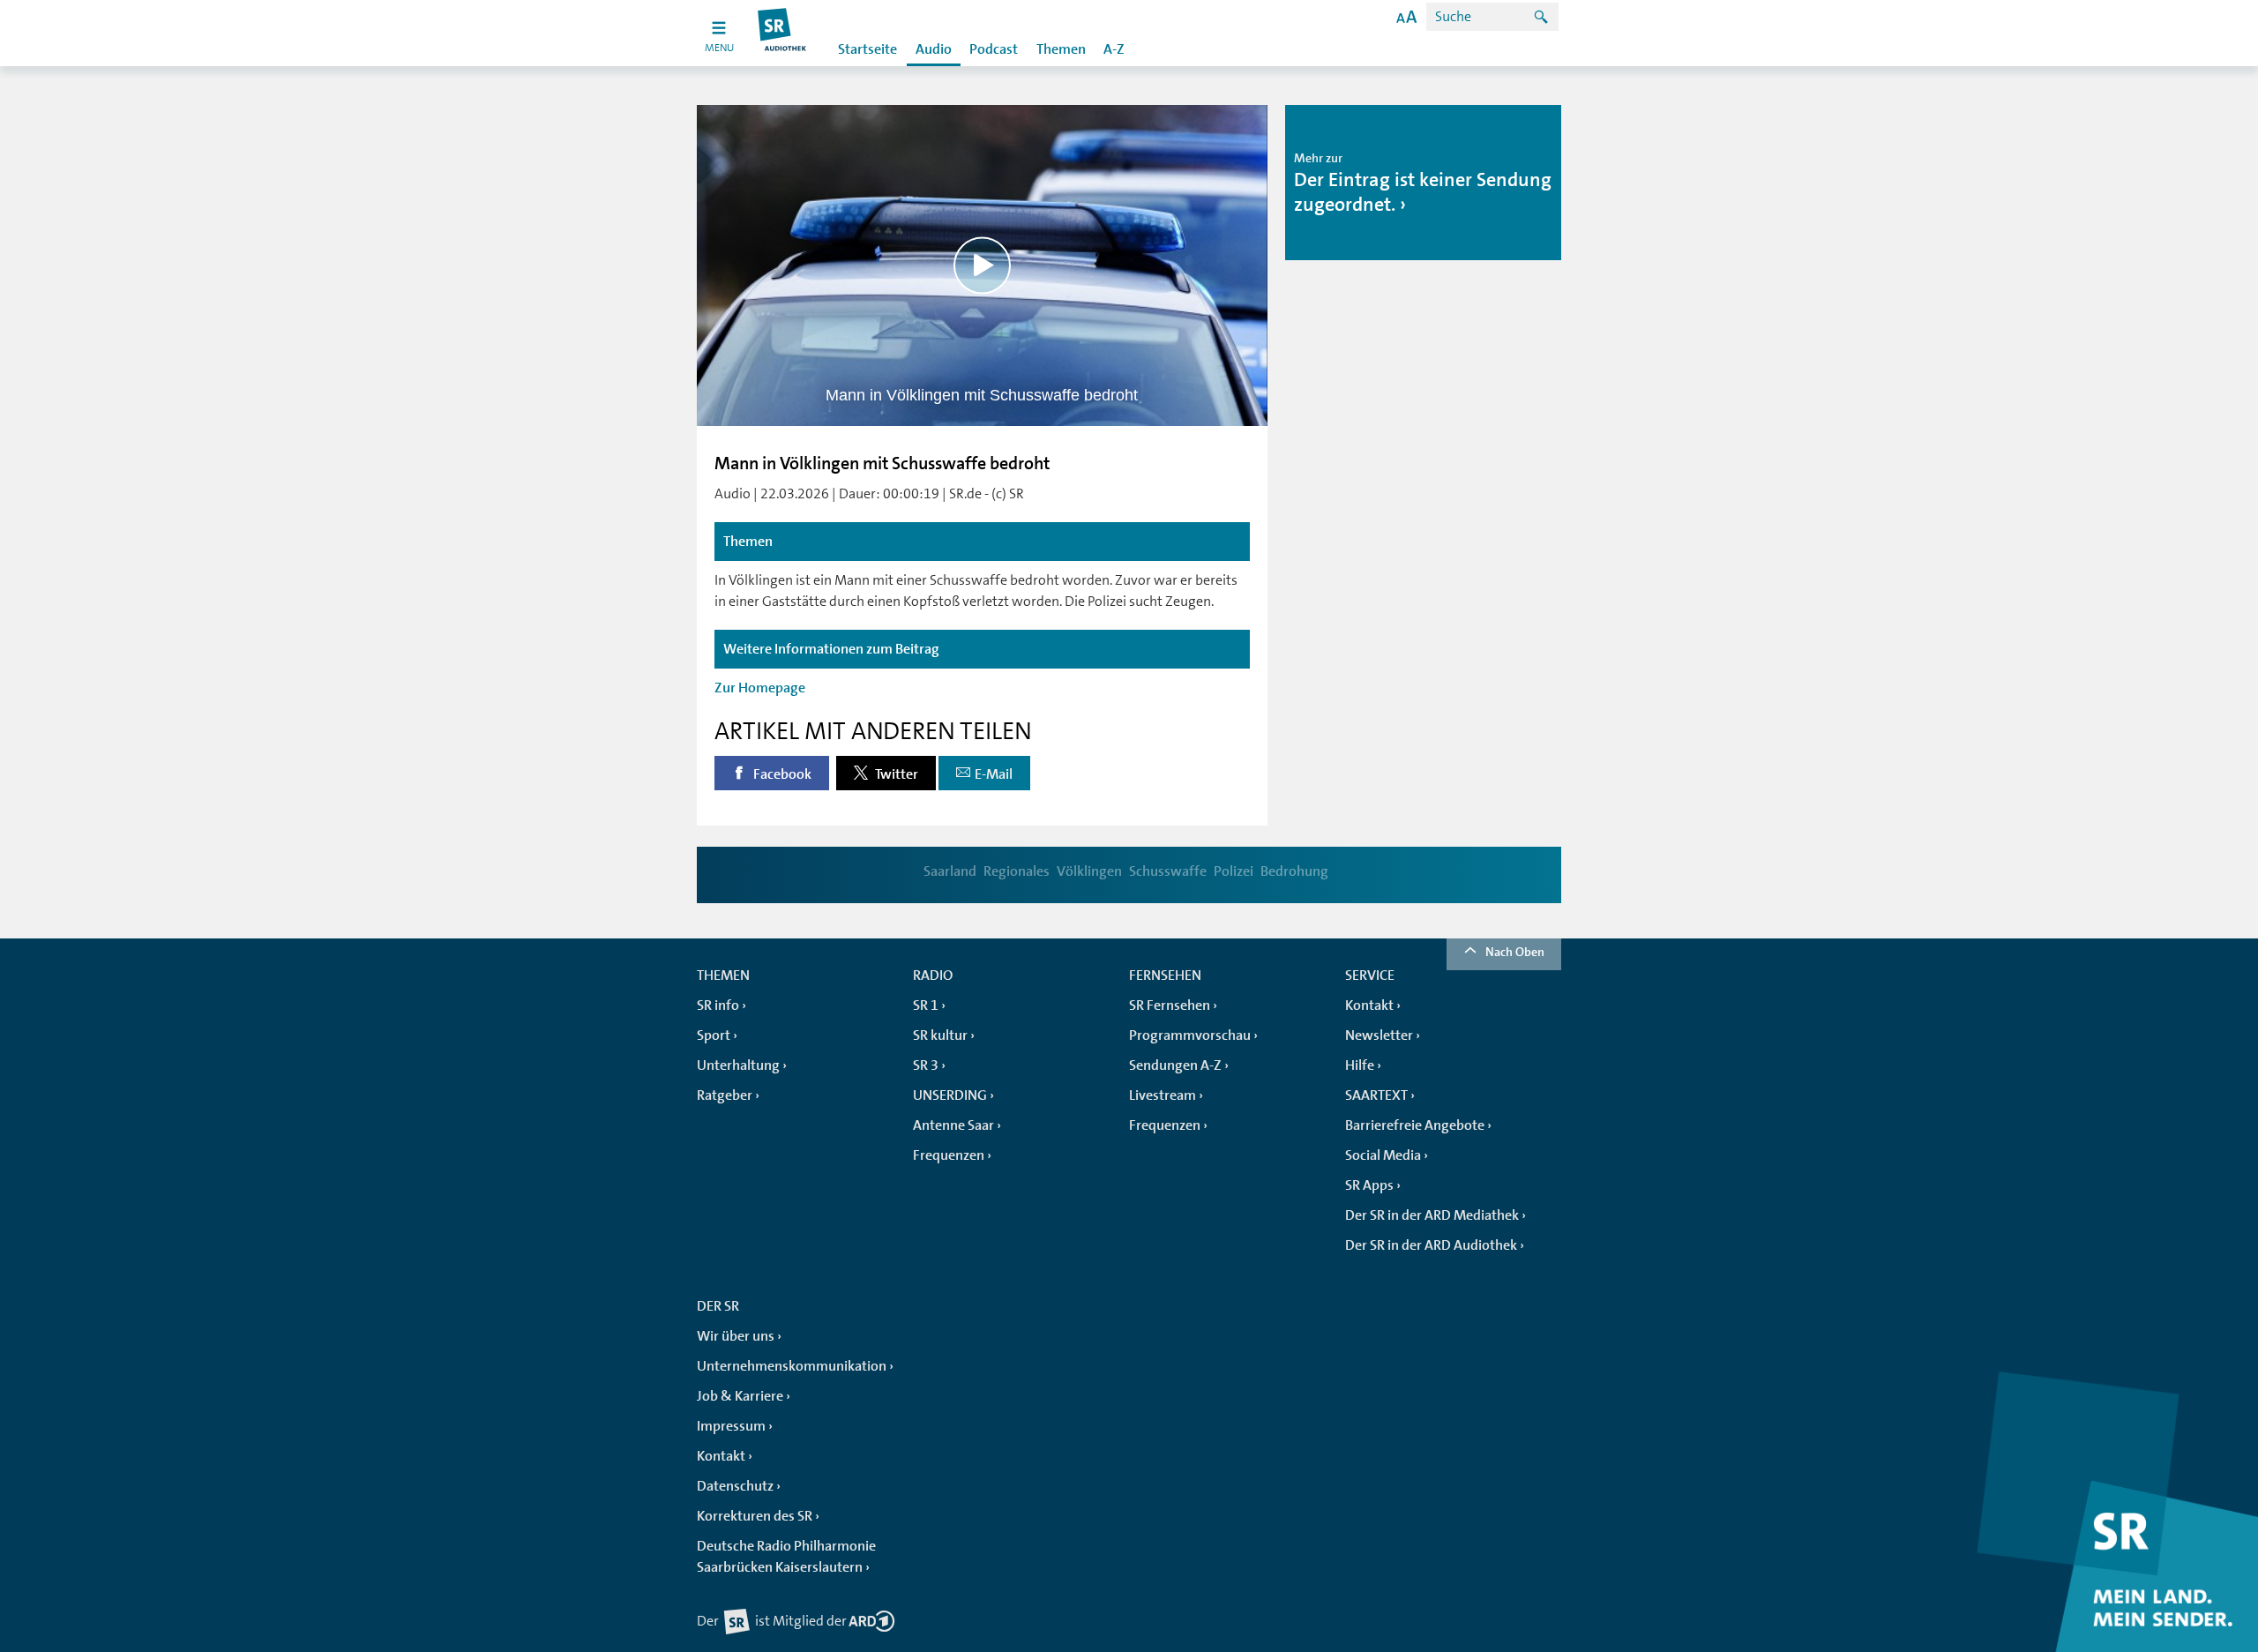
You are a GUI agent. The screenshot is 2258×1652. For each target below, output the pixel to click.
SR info (718, 1005)
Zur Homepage (760, 688)
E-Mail (994, 774)
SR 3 (926, 1065)
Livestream (1163, 1095)
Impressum (731, 1426)
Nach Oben (1515, 952)
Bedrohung (1294, 871)
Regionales (1017, 871)
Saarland (950, 871)
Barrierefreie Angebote (1415, 1125)
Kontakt (1369, 1005)
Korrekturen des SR (755, 1516)
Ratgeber (725, 1095)
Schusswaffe (1168, 871)
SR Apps (1369, 1185)
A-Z (1114, 49)
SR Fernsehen (1170, 1005)
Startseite (867, 49)
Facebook (781, 774)
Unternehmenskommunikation (792, 1366)
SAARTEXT (1376, 1095)
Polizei (1234, 871)
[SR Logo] (783, 33)
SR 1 (926, 1005)
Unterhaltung (738, 1065)
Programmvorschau (1190, 1035)
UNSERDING (950, 1095)
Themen (1061, 49)
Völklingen (1089, 871)
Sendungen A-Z (1175, 1065)
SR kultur (940, 1035)
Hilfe (1360, 1065)
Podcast (994, 49)
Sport (714, 1035)
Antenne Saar (953, 1125)
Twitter (895, 774)
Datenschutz (735, 1486)
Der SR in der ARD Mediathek (1432, 1215)
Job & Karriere (740, 1396)
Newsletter (1379, 1035)
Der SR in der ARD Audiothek (1431, 1245)
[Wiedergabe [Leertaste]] (982, 265)
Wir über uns (736, 1336)
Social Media (1383, 1155)
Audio (934, 49)
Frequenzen (949, 1155)
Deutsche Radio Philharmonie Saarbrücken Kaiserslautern (786, 1557)
